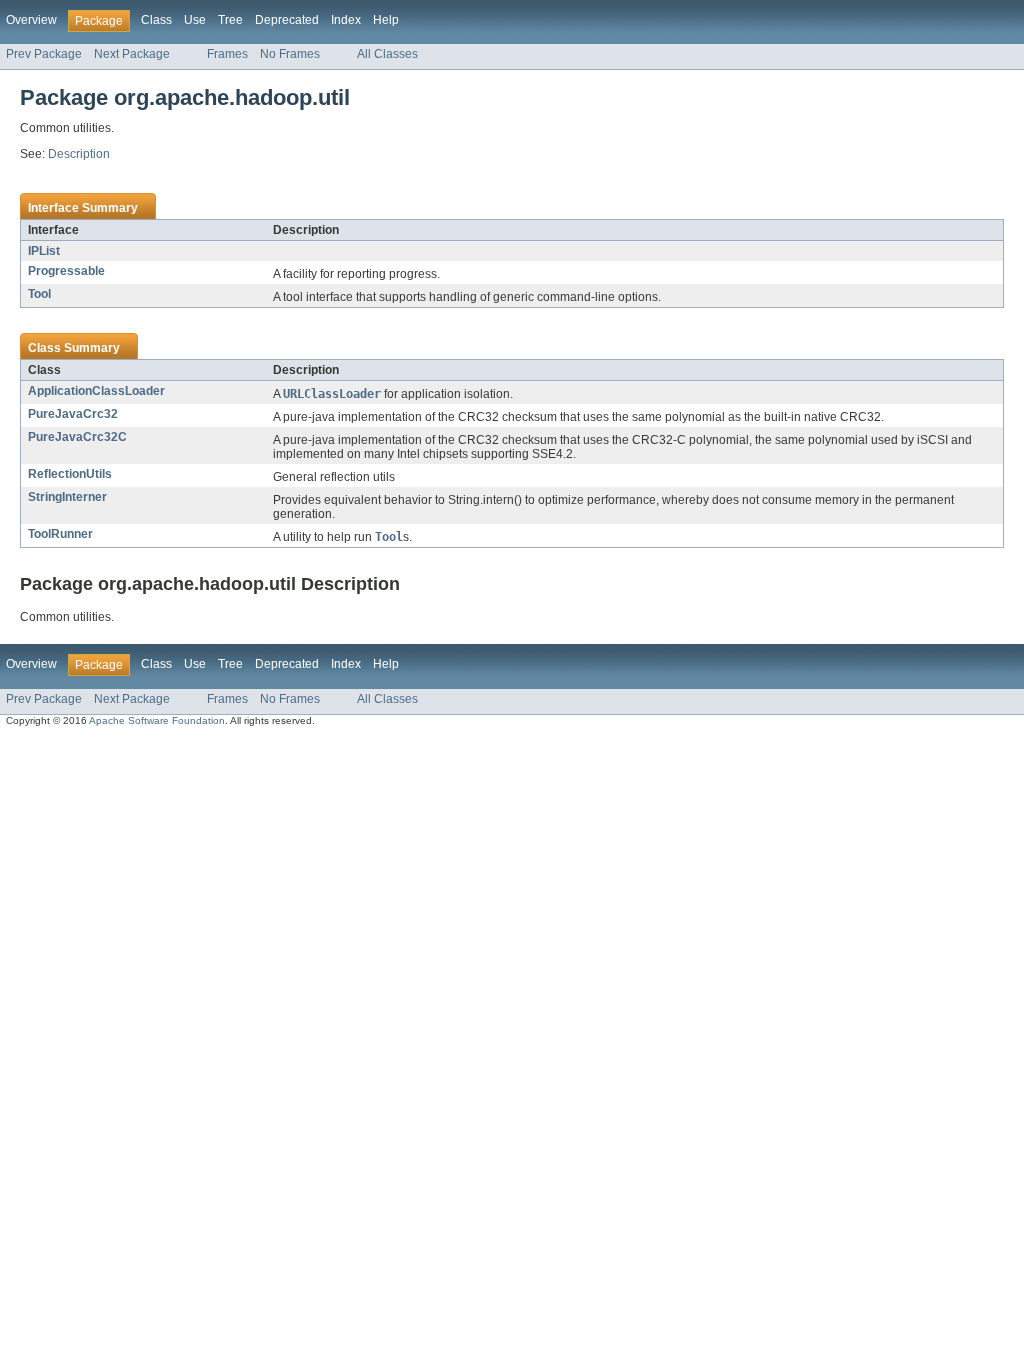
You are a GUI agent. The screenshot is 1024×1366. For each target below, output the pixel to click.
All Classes (387, 54)
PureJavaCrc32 (73, 414)
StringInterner (67, 497)
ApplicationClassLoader (96, 391)
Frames (227, 54)
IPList (44, 251)
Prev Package (44, 54)
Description (79, 154)
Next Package (132, 54)
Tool (39, 294)
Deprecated (287, 20)
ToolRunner (60, 534)
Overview (31, 20)
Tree (230, 20)
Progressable (66, 271)
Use (195, 20)
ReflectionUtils (70, 474)
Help (386, 20)
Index (346, 20)
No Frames (290, 54)
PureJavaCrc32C (77, 437)
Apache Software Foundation (157, 720)
